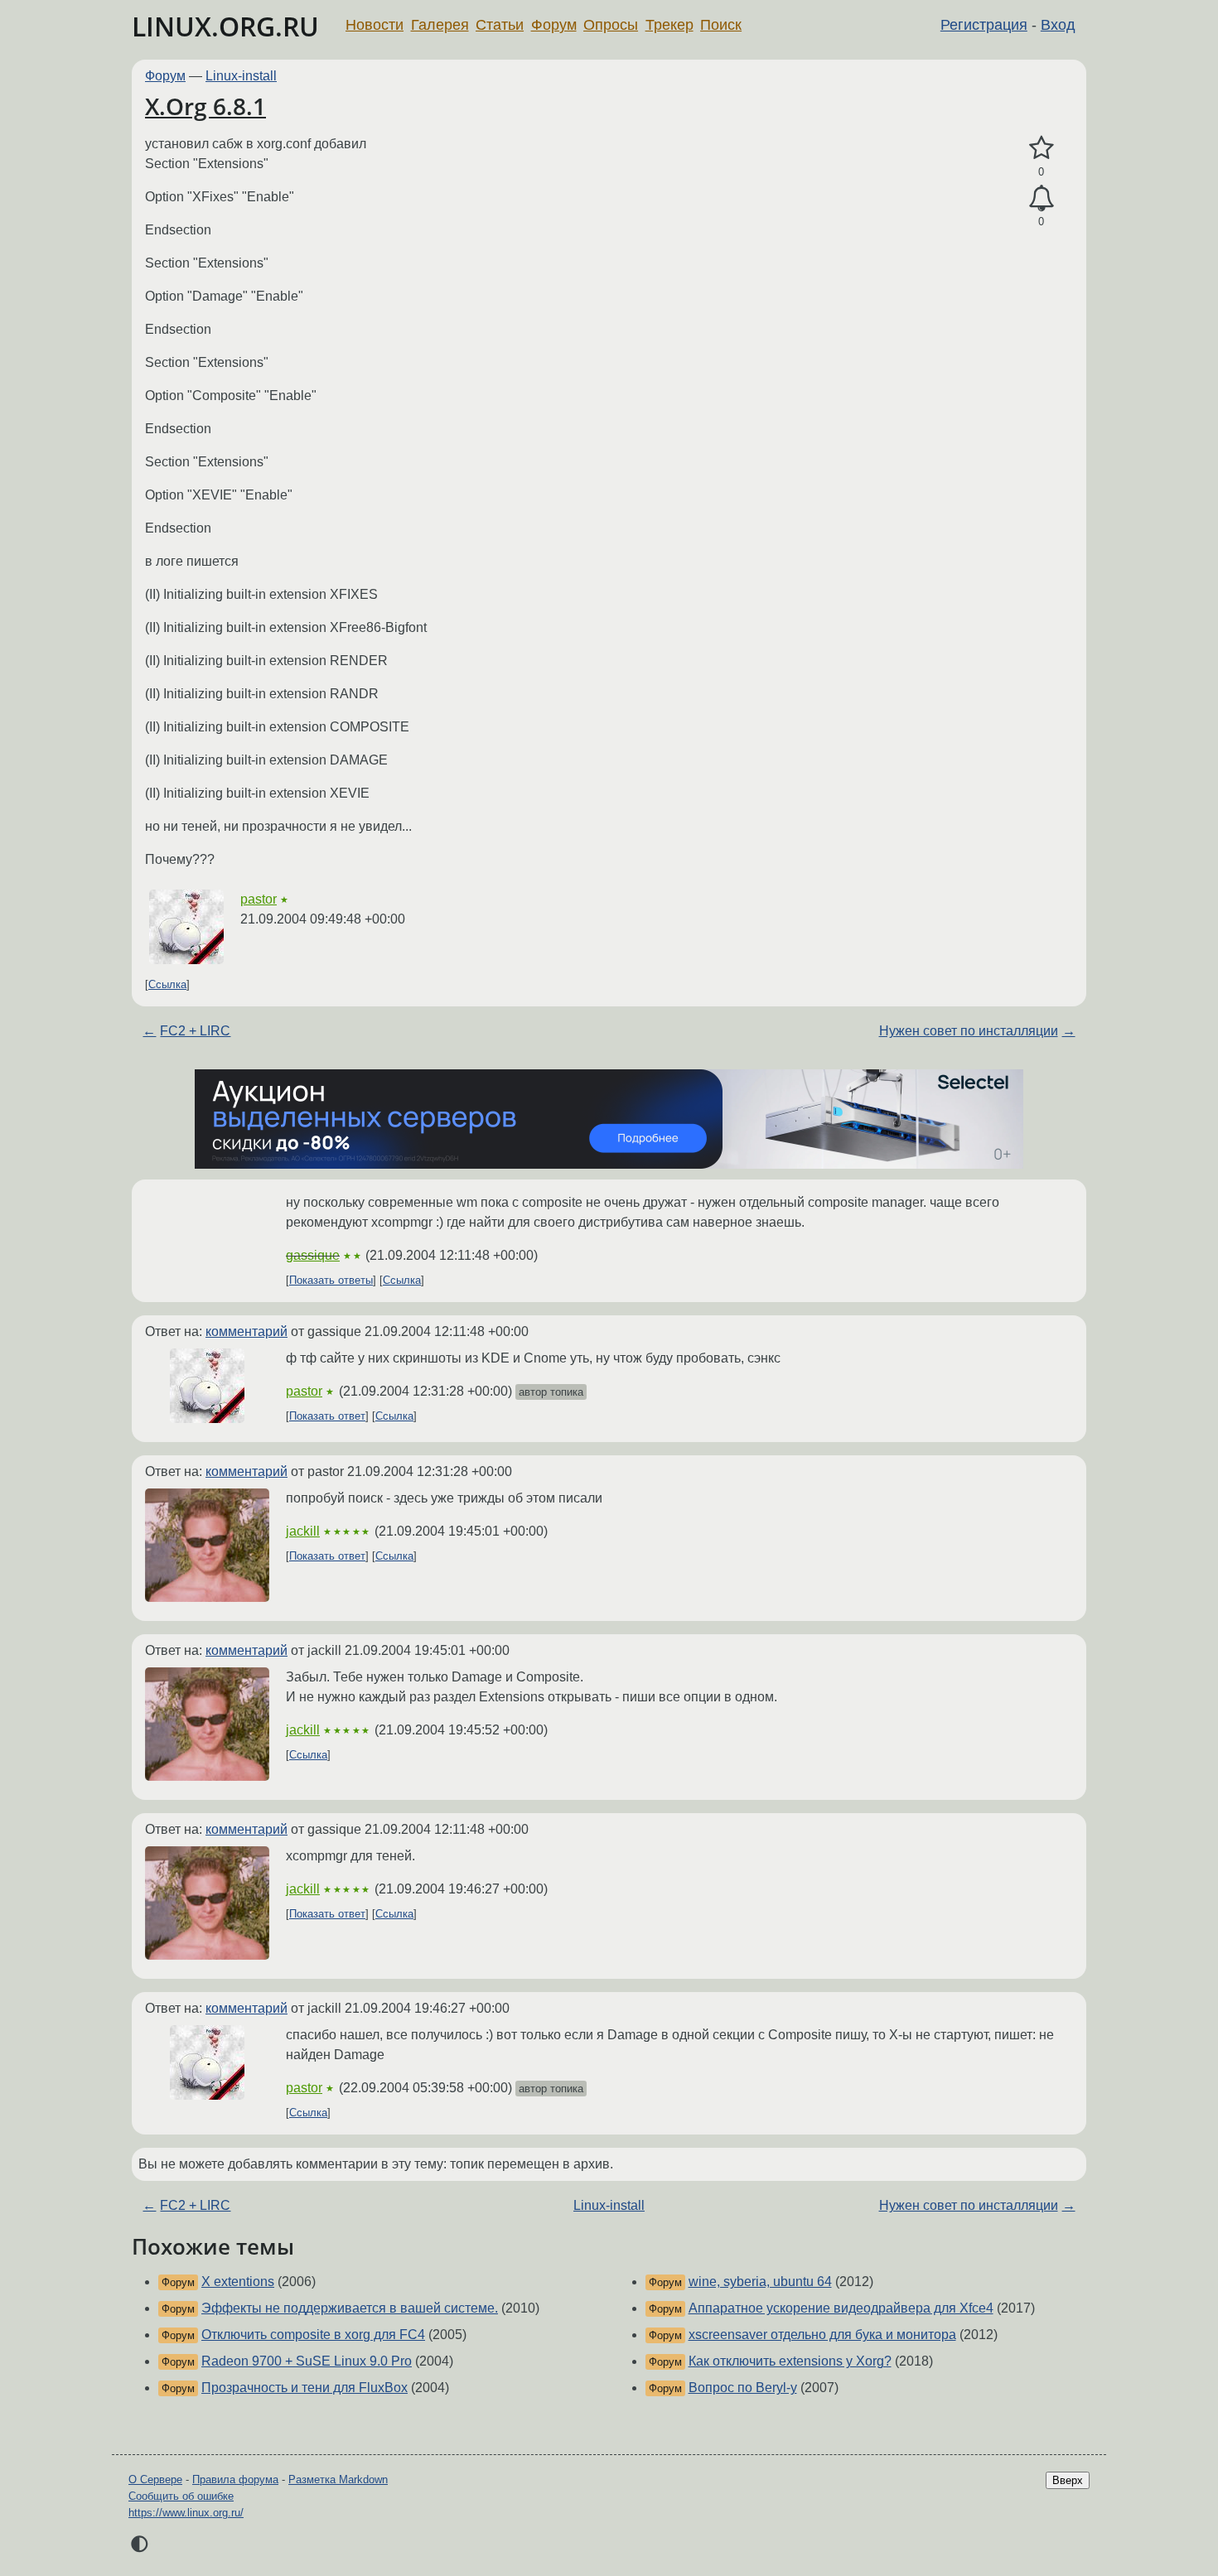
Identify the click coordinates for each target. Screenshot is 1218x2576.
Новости (375, 25)
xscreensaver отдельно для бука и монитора (822, 2335)
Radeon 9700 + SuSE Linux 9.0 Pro (307, 2361)
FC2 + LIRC (195, 1031)
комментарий (247, 1331)
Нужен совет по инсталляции (969, 1031)
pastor (259, 899)
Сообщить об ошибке (181, 2496)
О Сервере (155, 2480)
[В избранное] (1041, 148)
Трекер (669, 25)
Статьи (500, 25)
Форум (554, 25)
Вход (1058, 25)
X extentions (238, 2282)
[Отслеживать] (1041, 199)
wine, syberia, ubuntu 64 (760, 2282)
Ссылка (167, 984)
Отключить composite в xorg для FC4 (313, 2335)
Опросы (611, 25)
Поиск (721, 25)
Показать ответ (327, 1416)
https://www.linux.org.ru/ (186, 2513)
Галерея (440, 25)
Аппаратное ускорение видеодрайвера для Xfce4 (841, 2308)
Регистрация (984, 25)
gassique (313, 1255)
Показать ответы (331, 1280)
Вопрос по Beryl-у (743, 2388)
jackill (303, 1531)
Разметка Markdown (338, 2480)
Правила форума (235, 2480)
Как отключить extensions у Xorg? (790, 2361)
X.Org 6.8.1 (205, 106)
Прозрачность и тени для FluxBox (304, 2388)
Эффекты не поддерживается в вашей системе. (350, 2308)
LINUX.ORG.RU (225, 26)
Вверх (1068, 2480)
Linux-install (241, 76)
